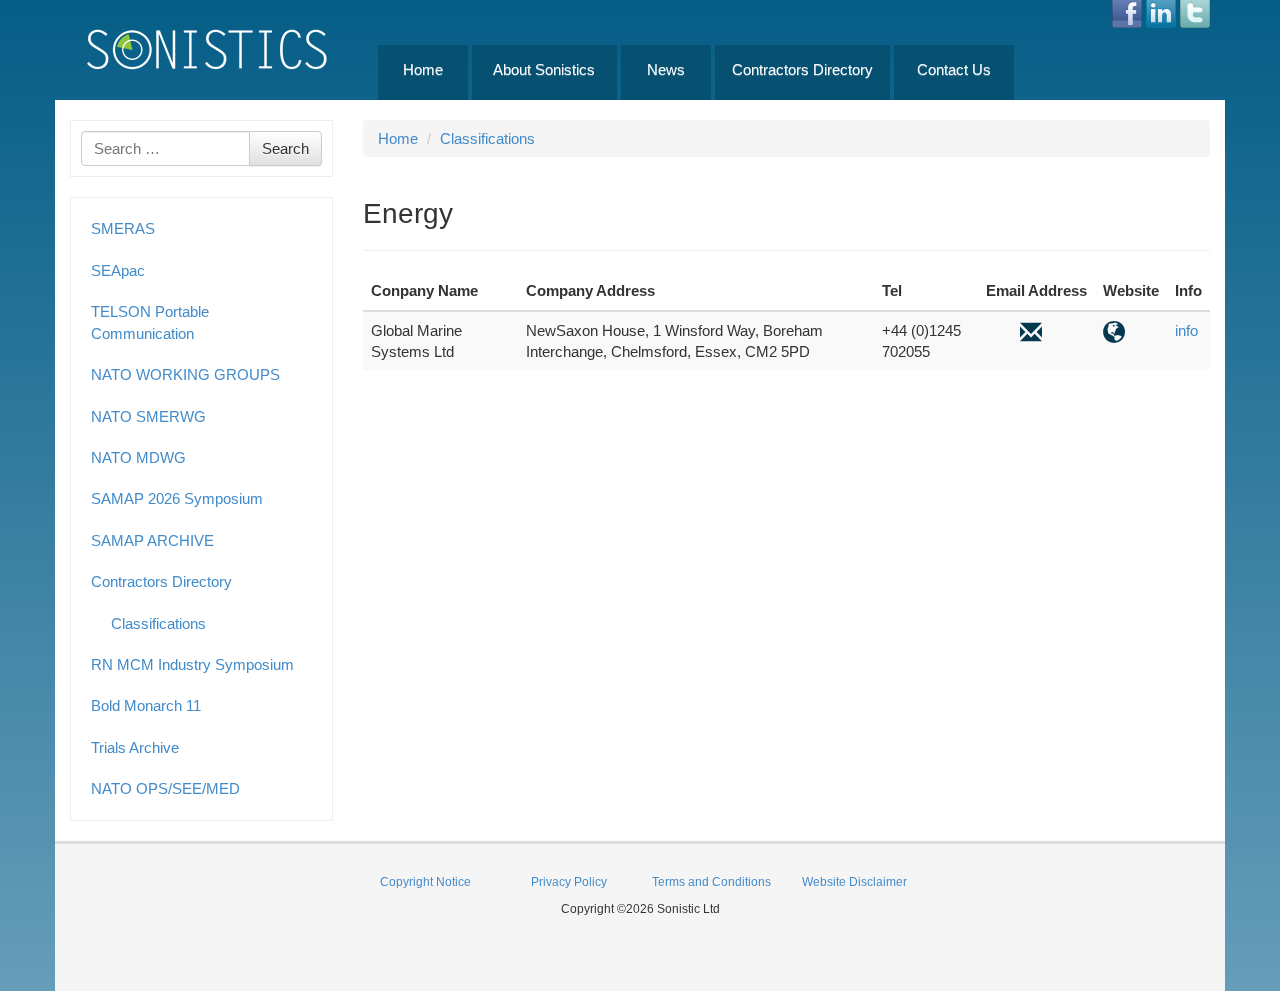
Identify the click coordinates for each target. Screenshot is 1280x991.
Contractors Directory (802, 69)
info (1186, 330)
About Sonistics (544, 69)
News (666, 69)
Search (285, 148)
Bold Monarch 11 (146, 705)
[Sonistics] (208, 48)
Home (423, 69)
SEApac (118, 270)
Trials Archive (135, 747)
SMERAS (123, 228)
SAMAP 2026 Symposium (177, 498)
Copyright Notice (425, 882)
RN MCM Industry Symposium (192, 664)
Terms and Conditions (711, 882)
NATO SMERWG (148, 416)
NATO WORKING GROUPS (185, 374)
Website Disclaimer (854, 882)
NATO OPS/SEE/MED (165, 788)
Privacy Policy (569, 882)
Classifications (158, 623)
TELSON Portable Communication (150, 322)
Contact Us (954, 69)
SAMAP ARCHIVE (152, 540)
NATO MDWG (138, 457)
